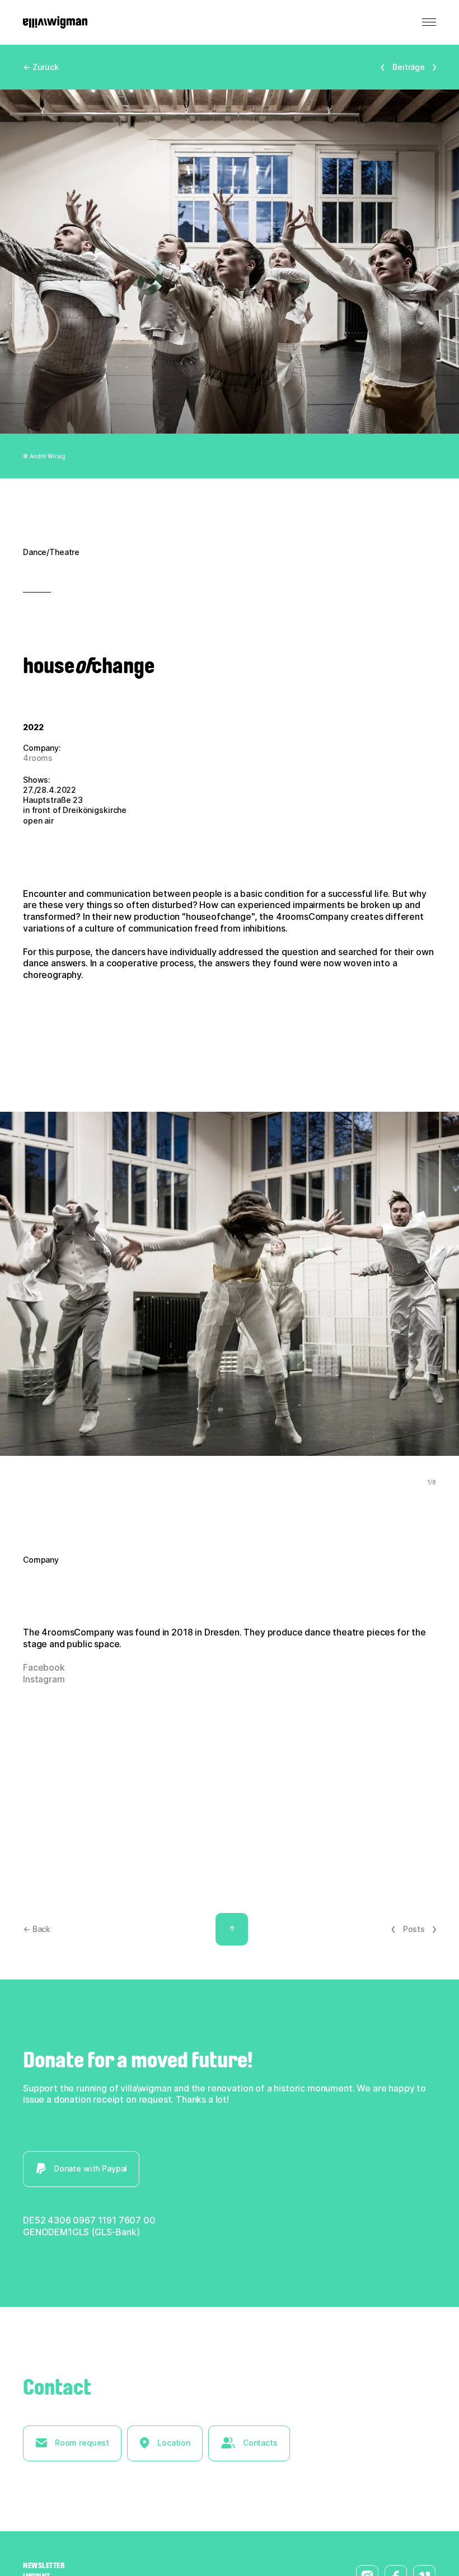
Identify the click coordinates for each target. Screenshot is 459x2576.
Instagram (44, 1679)
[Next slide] (413, 1284)
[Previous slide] (46, 1284)
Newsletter (44, 2565)
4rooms (38, 758)
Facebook (44, 1667)
